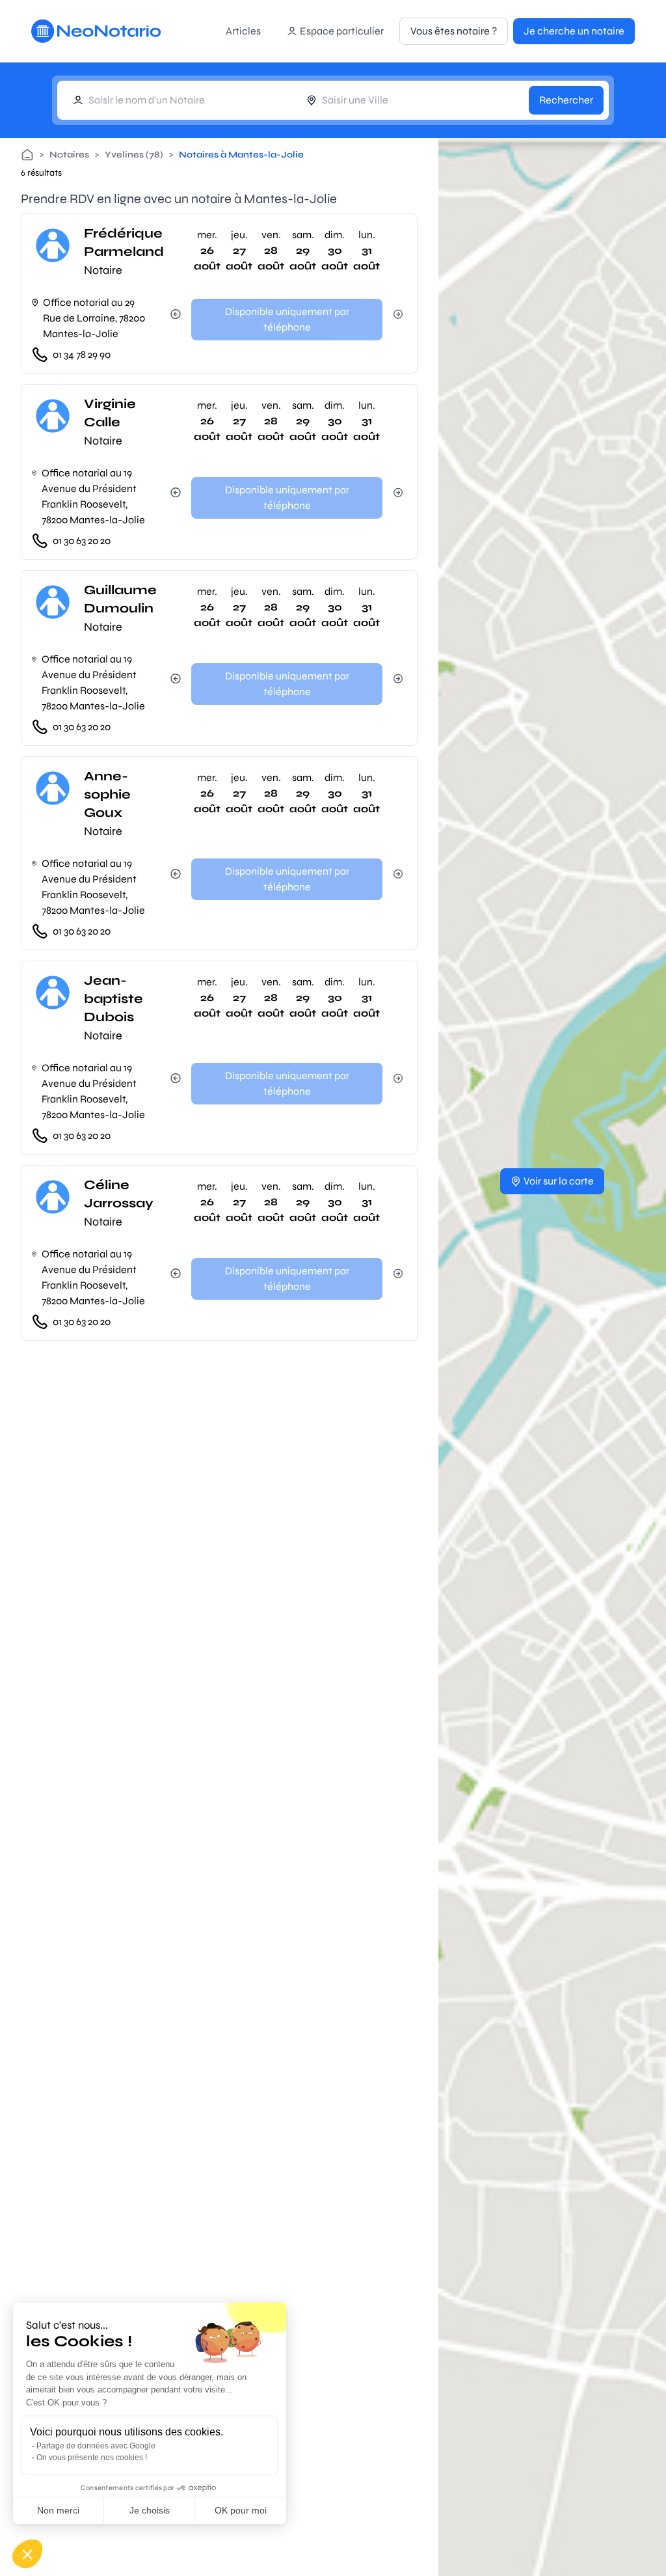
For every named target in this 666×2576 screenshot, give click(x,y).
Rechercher (566, 100)
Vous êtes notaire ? (454, 31)
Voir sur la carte (559, 1181)
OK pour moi (241, 2510)
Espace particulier (342, 31)
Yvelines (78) (134, 155)
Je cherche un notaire (574, 31)
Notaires (69, 155)
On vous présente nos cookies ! (92, 2458)
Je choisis (150, 2510)
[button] (27, 2554)
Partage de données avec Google (96, 2446)
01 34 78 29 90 (82, 354)
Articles (243, 31)
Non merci (58, 2510)
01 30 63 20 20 (82, 541)
